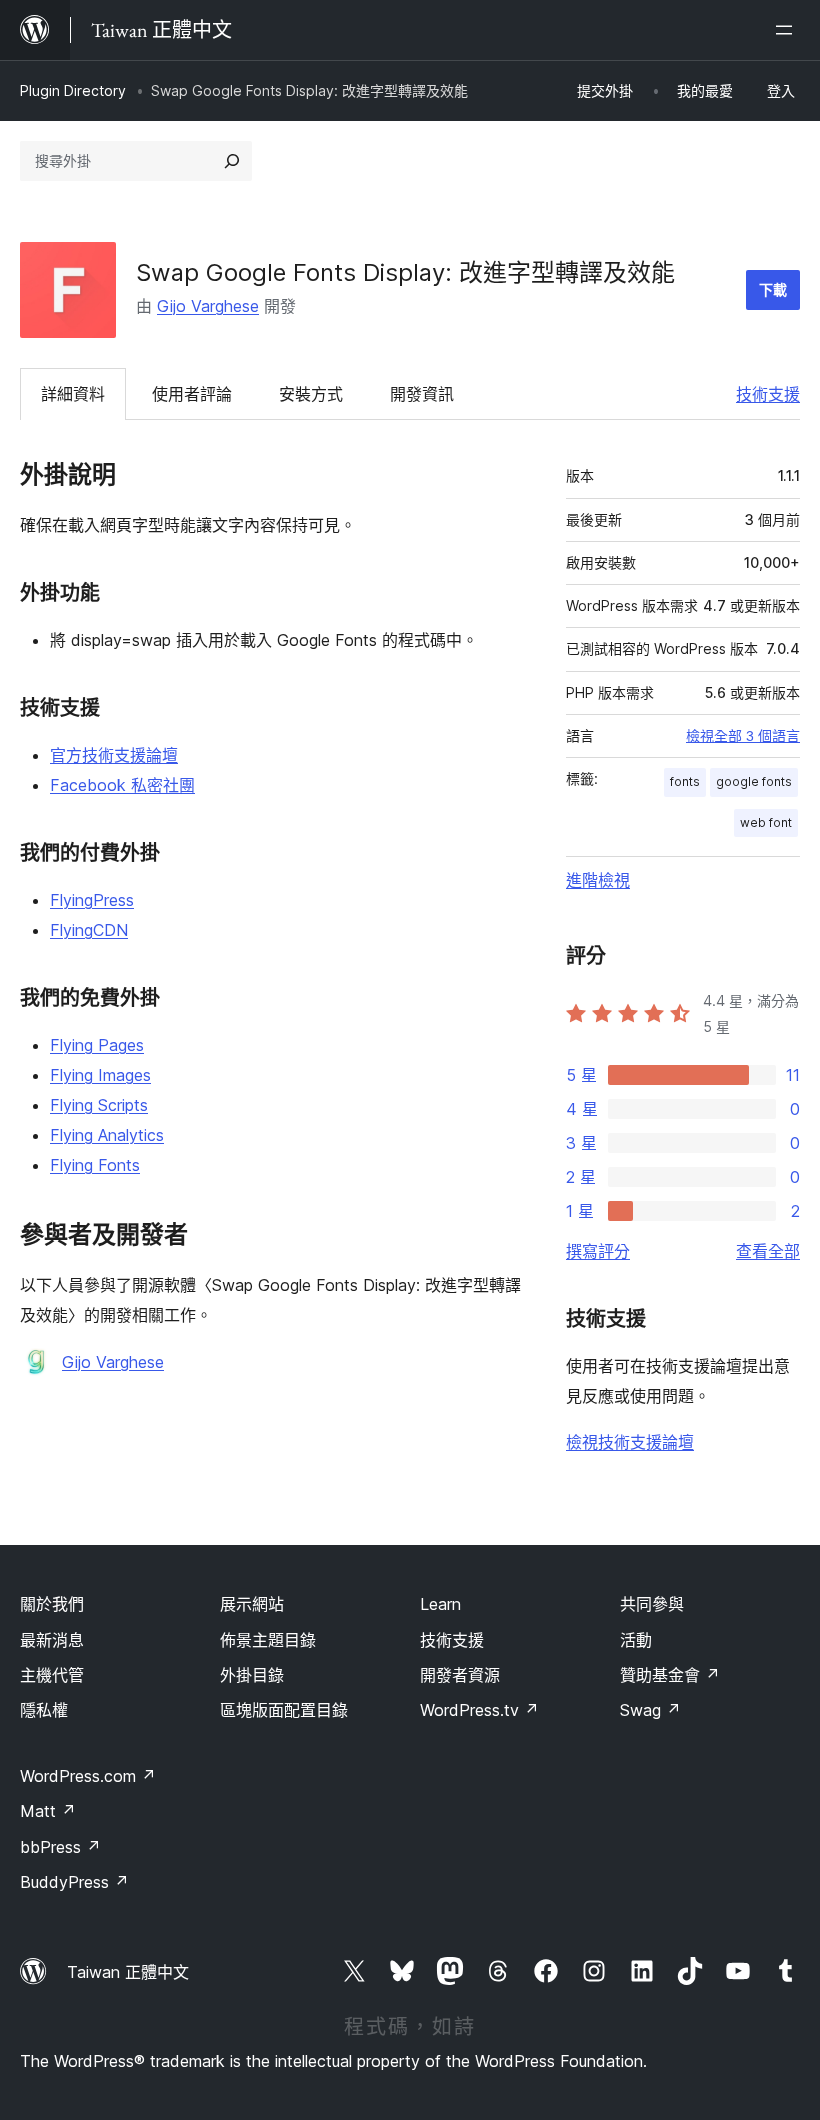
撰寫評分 (598, 1251)
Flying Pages (97, 1045)
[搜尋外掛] (232, 161)
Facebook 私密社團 (122, 785)
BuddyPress (74, 1882)
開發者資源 (460, 1675)
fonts (685, 781)
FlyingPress (92, 900)
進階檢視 (598, 880)
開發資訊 (422, 394)
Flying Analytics (107, 1135)
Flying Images (100, 1075)
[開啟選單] (788, 30)
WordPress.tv (479, 1710)
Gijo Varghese (208, 306)
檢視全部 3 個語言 (743, 736)
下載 (773, 289)
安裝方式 (311, 394)
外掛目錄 (252, 1675)
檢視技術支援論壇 (630, 1442)
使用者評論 (192, 394)
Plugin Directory (73, 90)
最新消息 (52, 1640)
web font (766, 822)
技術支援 (768, 394)
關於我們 (52, 1604)
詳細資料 (73, 394)
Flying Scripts (99, 1105)
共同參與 (652, 1604)
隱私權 (44, 1710)
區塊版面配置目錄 (284, 1710)
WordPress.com (88, 1776)
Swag (650, 1710)
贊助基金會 (670, 1675)
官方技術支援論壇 (114, 755)
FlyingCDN (89, 930)
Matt (48, 1811)
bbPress (60, 1847)
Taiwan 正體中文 (128, 1972)
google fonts (754, 781)
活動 (636, 1640)
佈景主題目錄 (268, 1640)
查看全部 (768, 1251)
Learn (440, 1604)
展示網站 (252, 1604)
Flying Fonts (95, 1165)
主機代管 (52, 1675)
